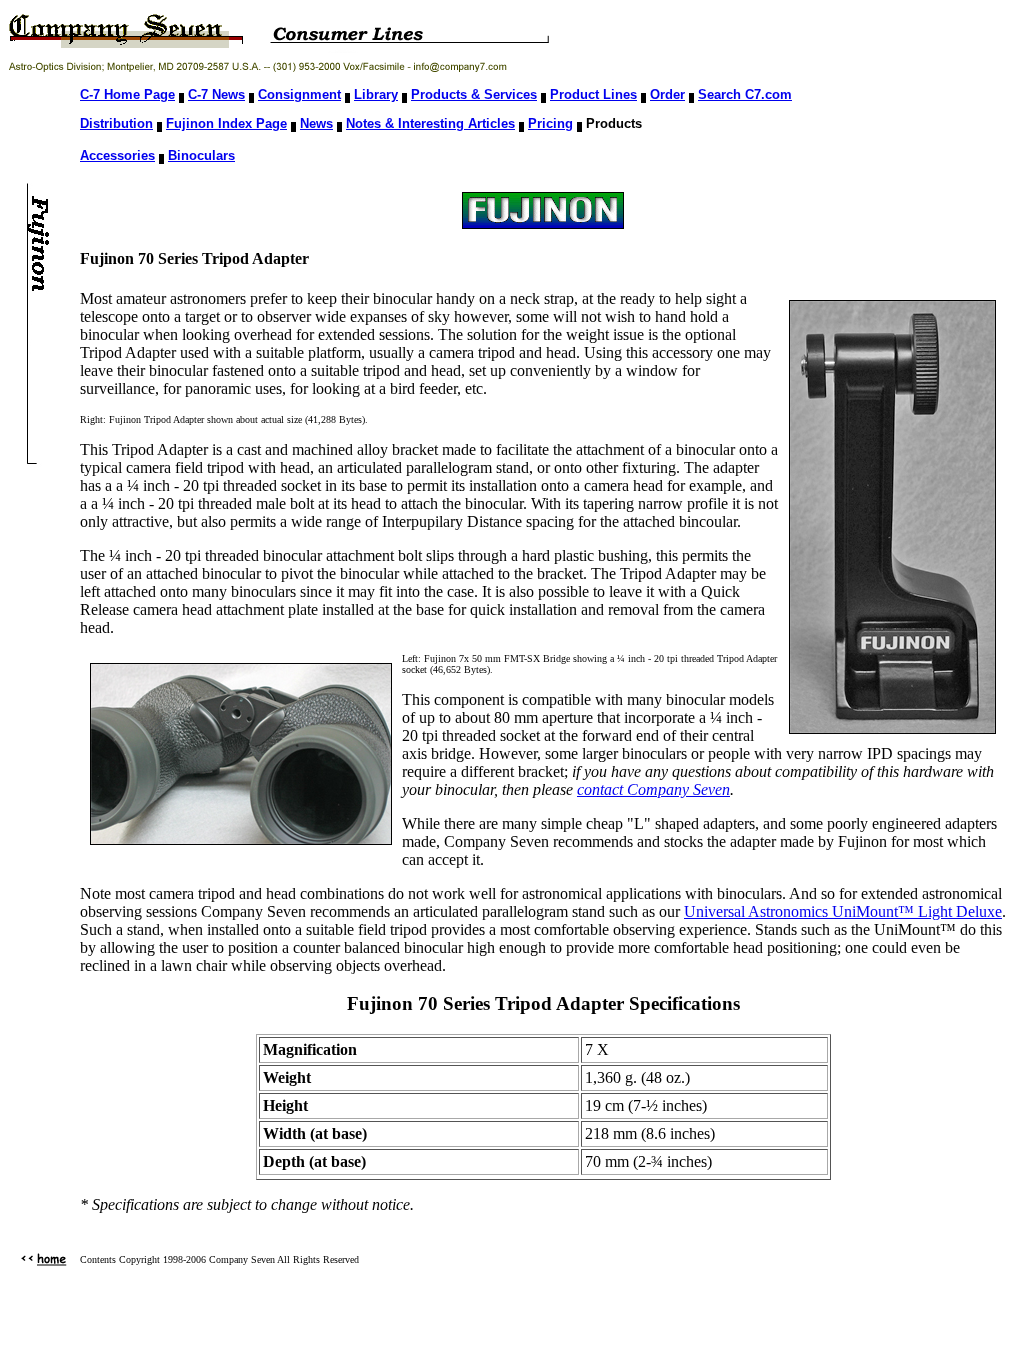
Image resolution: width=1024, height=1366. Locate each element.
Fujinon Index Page (226, 123)
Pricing (550, 123)
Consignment (299, 94)
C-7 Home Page (127, 94)
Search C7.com (745, 94)
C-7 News (216, 94)
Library (376, 94)
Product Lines (593, 94)
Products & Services (474, 94)
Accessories (117, 155)
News (316, 123)
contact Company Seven (653, 789)
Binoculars (201, 155)
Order (667, 94)
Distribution (116, 123)
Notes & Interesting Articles (430, 123)
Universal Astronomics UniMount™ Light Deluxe (843, 911)
